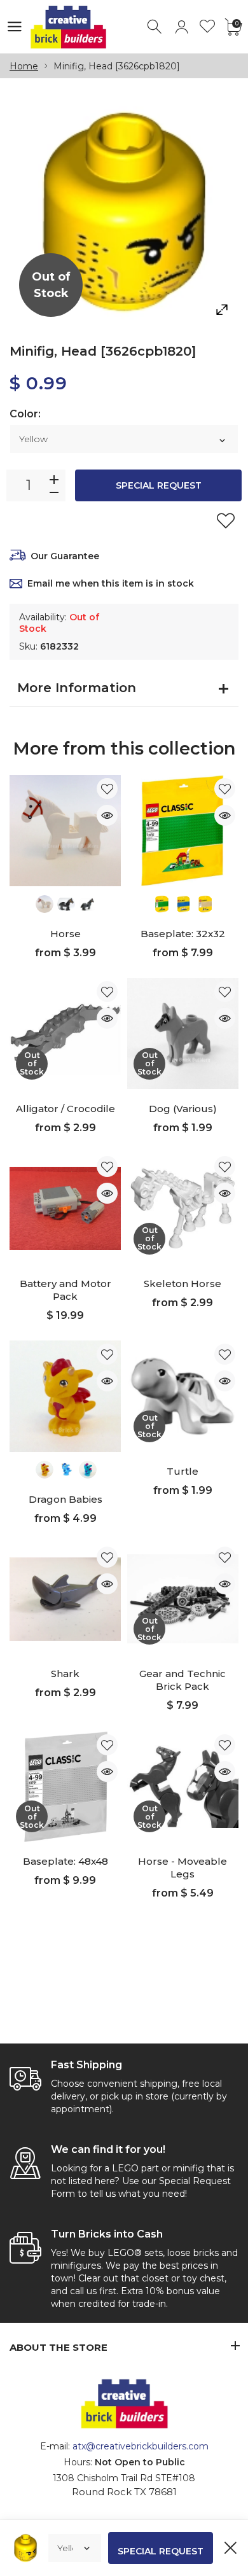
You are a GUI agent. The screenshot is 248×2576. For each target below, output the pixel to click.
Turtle (183, 1471)
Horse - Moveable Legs (183, 1868)
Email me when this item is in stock (111, 583)
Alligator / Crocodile (65, 1109)
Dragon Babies (65, 1499)
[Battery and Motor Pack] (65, 1208)
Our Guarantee (65, 556)
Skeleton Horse (183, 1284)
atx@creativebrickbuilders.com (141, 2446)
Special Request (159, 485)
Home (24, 66)
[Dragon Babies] (65, 1396)
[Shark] (65, 1599)
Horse (65, 934)
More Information (77, 688)
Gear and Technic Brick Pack (183, 1680)
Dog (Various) (183, 1109)
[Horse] (65, 831)
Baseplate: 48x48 (65, 1861)
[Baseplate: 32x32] (183, 831)
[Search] (155, 27)
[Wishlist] (208, 27)
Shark (65, 1674)
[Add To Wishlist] (226, 520)
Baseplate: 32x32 (183, 934)
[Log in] (182, 27)
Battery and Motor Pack (65, 1290)
